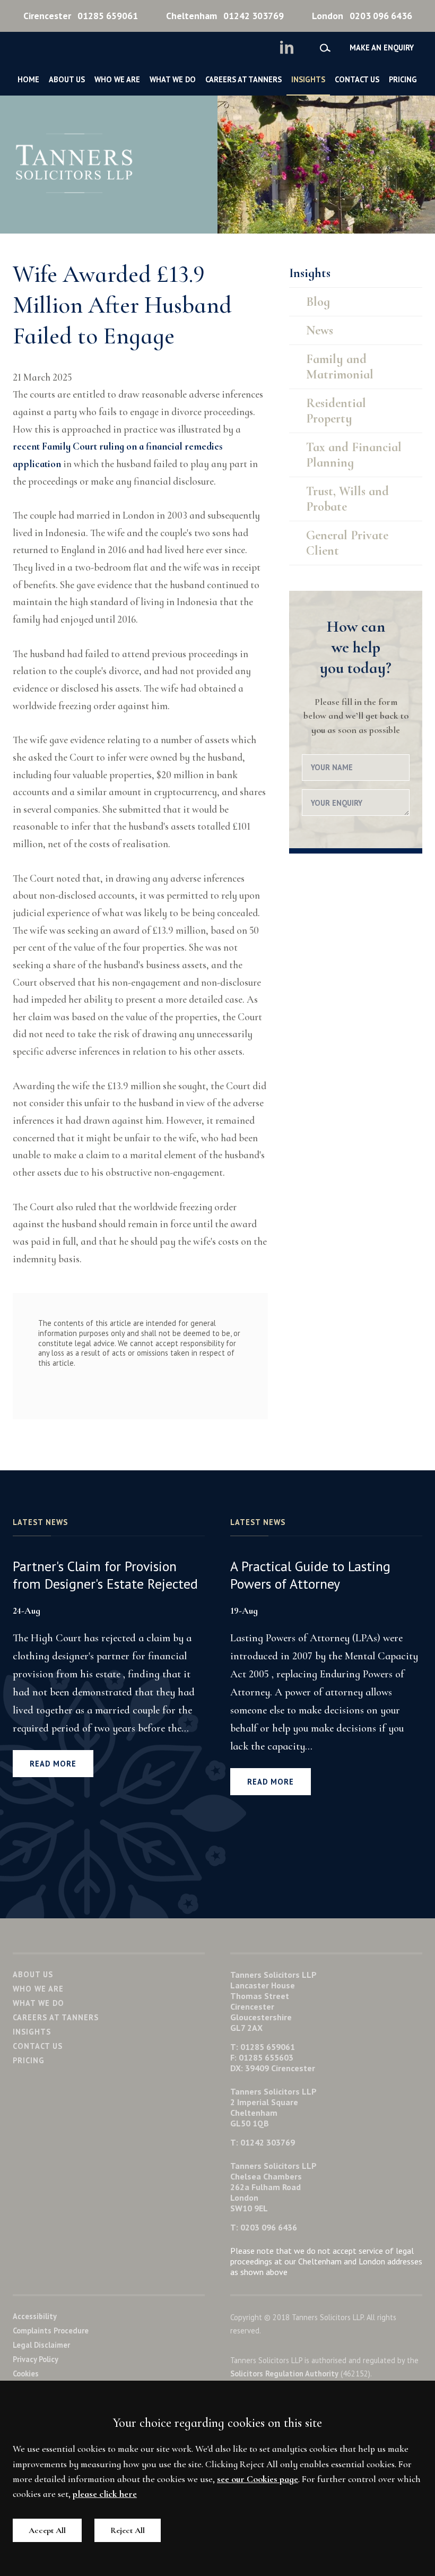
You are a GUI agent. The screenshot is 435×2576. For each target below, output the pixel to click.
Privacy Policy (36, 2359)
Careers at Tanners (243, 79)
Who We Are (117, 79)
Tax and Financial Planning (354, 455)
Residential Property (336, 411)
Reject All (128, 2530)
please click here (105, 2494)
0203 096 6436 (362, 16)
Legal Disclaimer (41, 2345)
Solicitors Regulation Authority (284, 2373)
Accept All (47, 2530)
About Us (67, 79)
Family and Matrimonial (340, 367)
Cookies (26, 2373)
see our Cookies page (258, 2479)
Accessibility (35, 2316)
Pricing (403, 79)
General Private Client (347, 543)
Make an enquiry (382, 48)
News (320, 330)
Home (28, 79)
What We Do (173, 79)
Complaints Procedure (51, 2331)
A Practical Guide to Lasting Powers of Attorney (310, 1575)
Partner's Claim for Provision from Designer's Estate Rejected (105, 1575)
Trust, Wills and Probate (347, 499)
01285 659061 (81, 16)
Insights (308, 79)
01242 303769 (225, 16)
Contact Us (357, 79)
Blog (318, 302)
